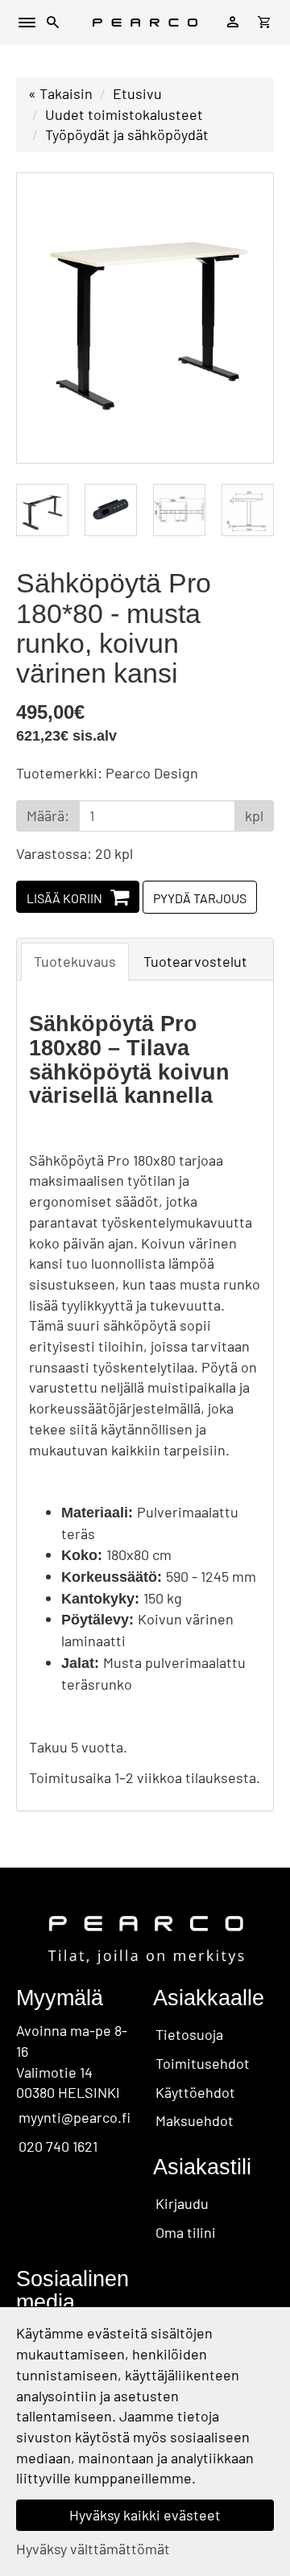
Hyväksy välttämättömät (93, 2549)
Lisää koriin (64, 898)
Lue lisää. (229, 2478)
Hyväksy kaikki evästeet (145, 2515)
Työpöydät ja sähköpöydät (127, 134)
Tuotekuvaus (75, 961)
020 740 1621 (58, 2146)
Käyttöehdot (195, 2092)
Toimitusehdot (203, 2063)
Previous (45, 318)
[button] (53, 25)
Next (245, 318)
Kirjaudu (182, 2203)
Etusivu (137, 93)
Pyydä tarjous (200, 898)
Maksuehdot (195, 2120)
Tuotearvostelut (195, 961)
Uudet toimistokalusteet (124, 114)
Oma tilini (186, 2232)
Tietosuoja (189, 2034)
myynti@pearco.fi (75, 2117)
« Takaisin (60, 93)
